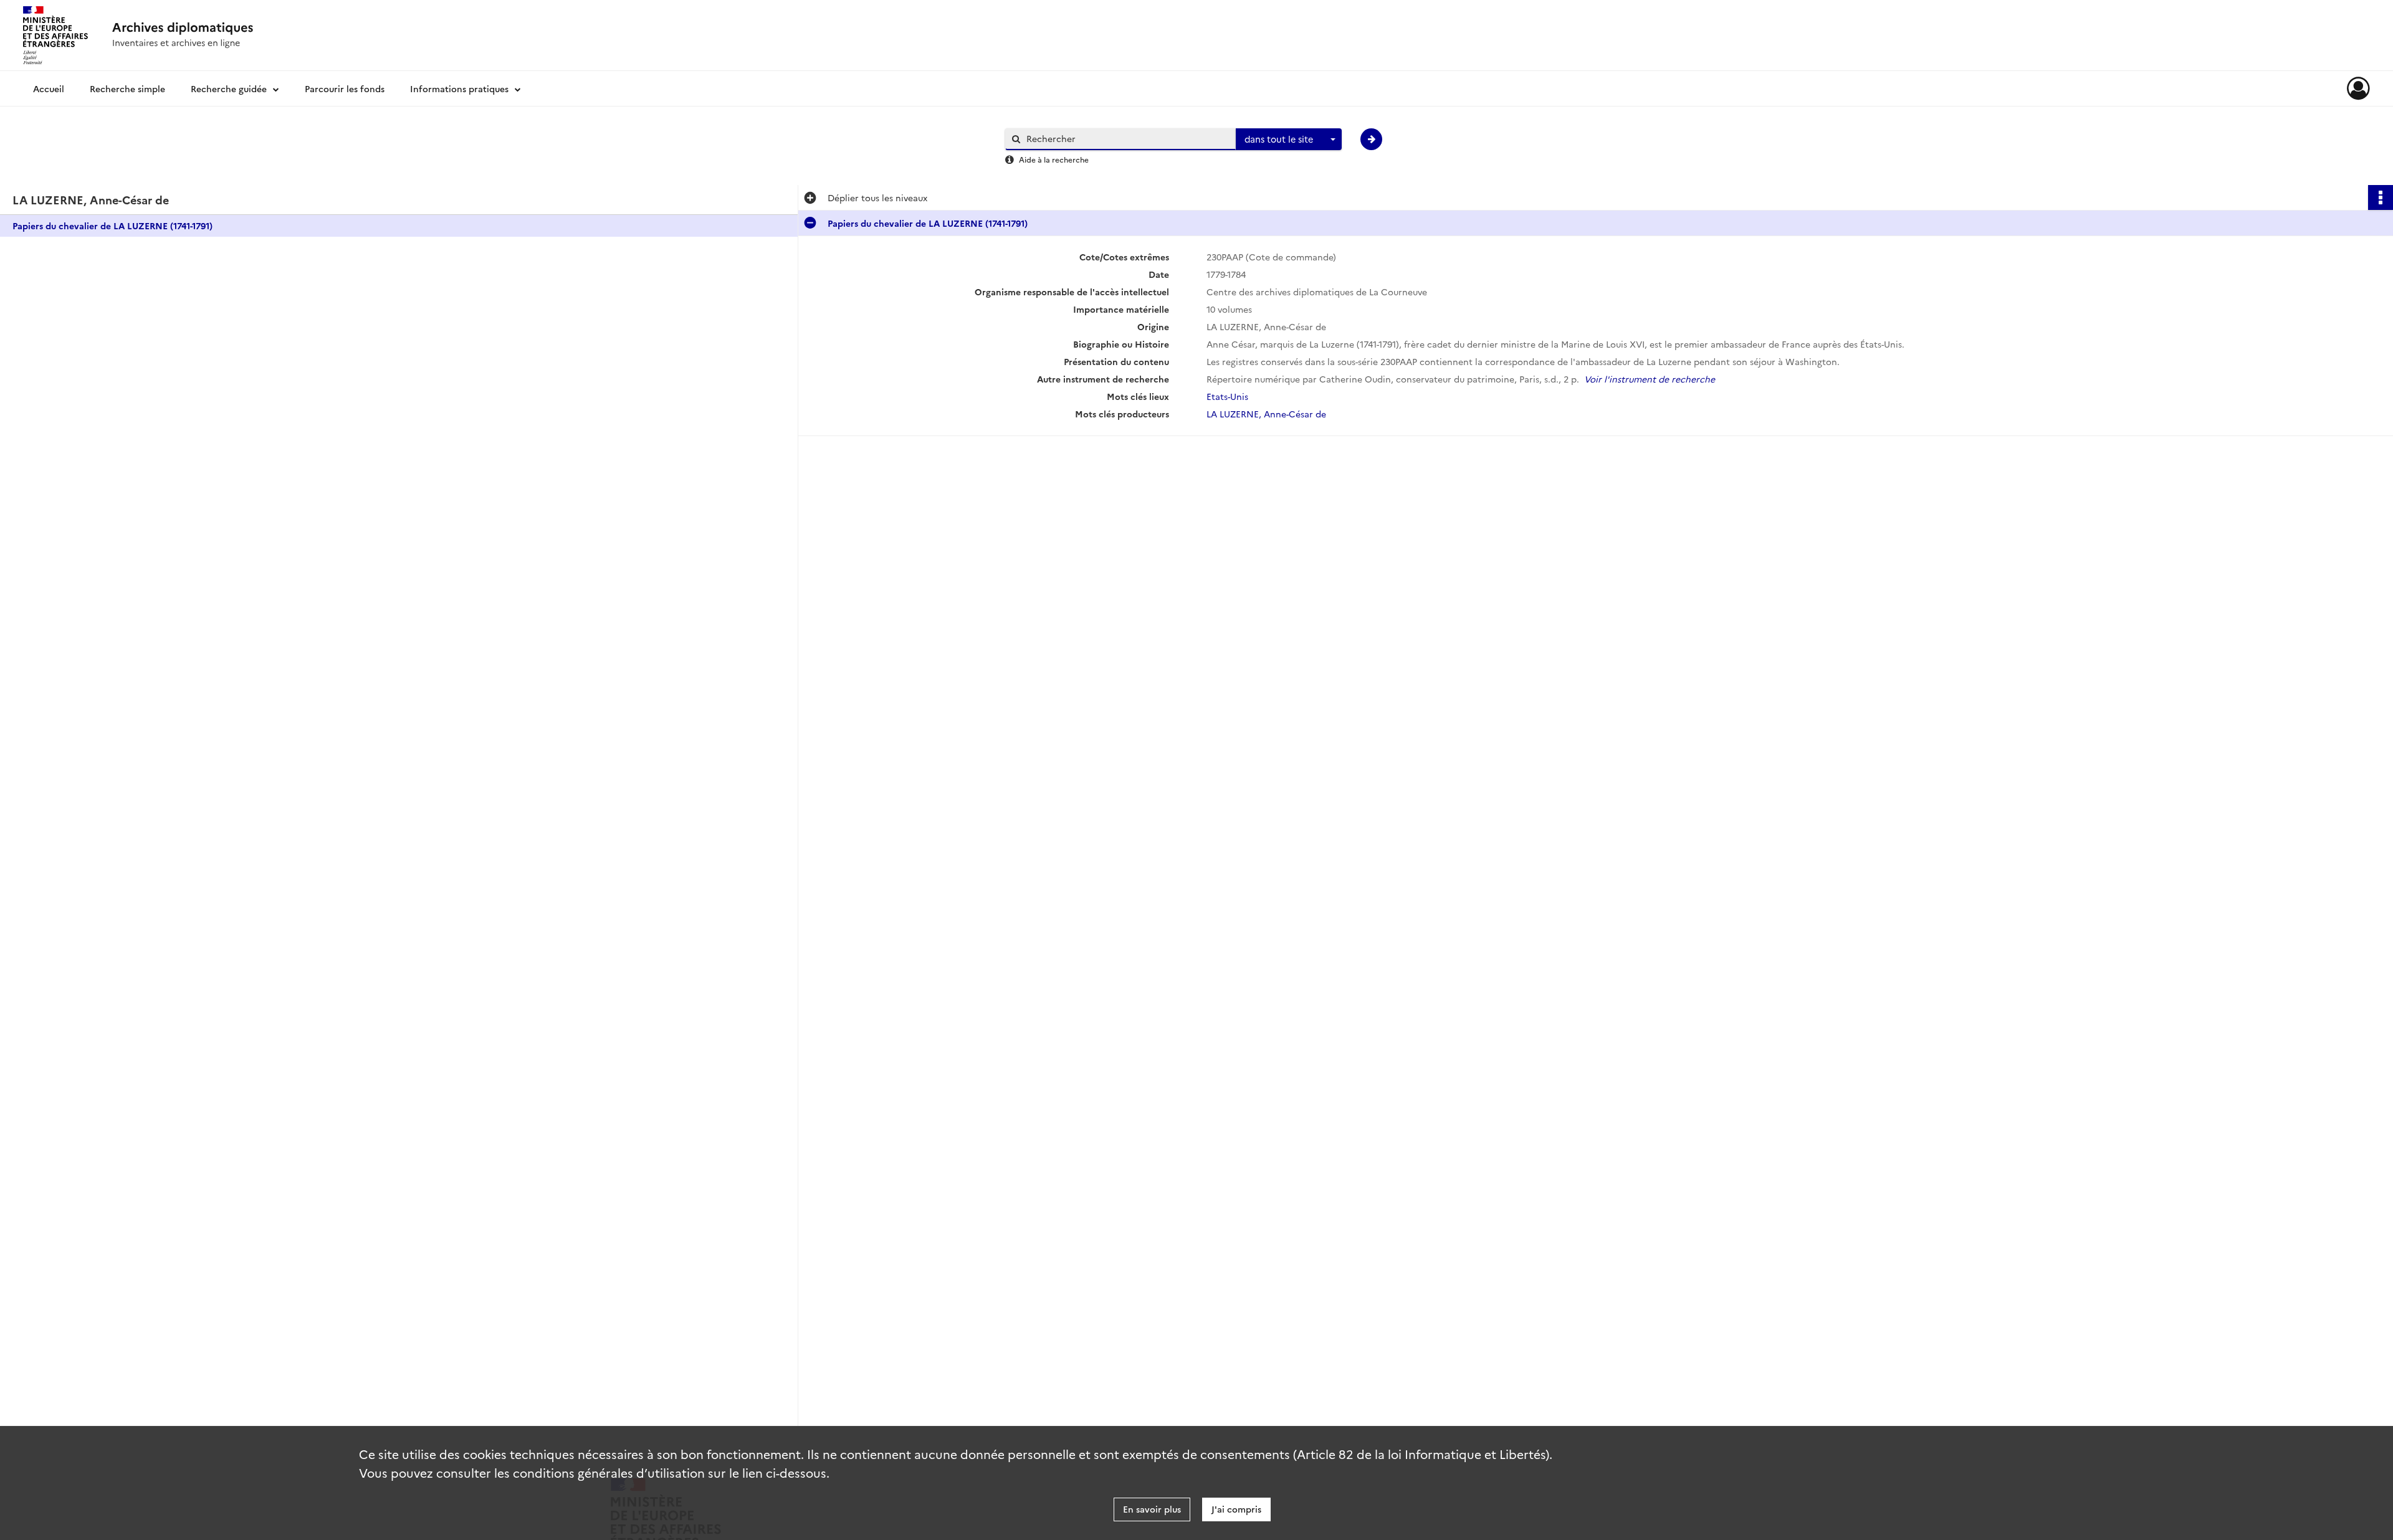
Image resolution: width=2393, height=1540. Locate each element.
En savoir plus (1152, 1509)
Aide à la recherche (1054, 159)
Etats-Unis (1227, 396)
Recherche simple (127, 88)
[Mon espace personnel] (2358, 88)
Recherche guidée (229, 88)
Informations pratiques (459, 88)
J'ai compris (1236, 1509)
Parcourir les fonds (345, 88)
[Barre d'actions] (2381, 197)
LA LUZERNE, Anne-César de (1266, 414)
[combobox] (1289, 140)
